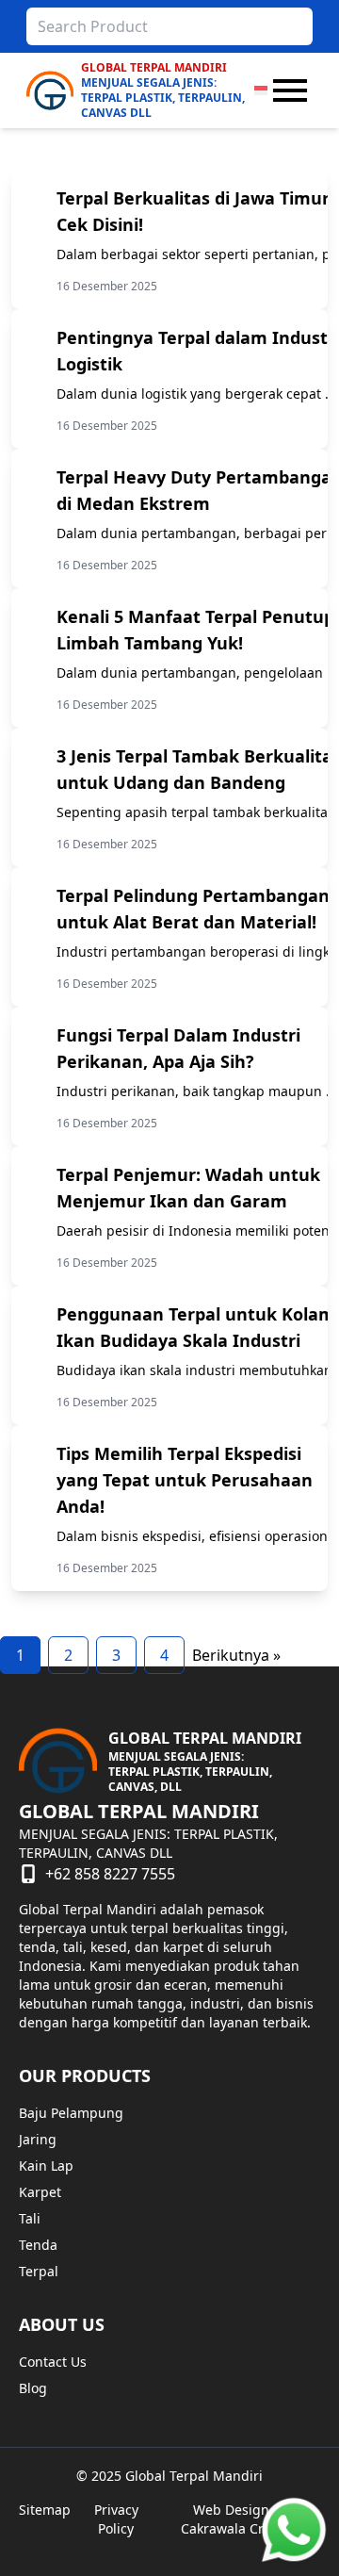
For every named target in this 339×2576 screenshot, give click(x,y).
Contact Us (53, 2362)
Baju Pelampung (71, 2113)
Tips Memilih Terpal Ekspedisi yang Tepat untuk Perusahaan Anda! (185, 1480)
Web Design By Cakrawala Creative (241, 2519)
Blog (33, 2388)
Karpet (40, 2192)
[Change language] (261, 90)
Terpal (39, 2271)
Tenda (38, 2245)
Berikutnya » (236, 1655)
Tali (30, 2218)
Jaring (38, 2139)
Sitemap (45, 2510)
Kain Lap (46, 2166)
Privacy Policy (116, 2519)
